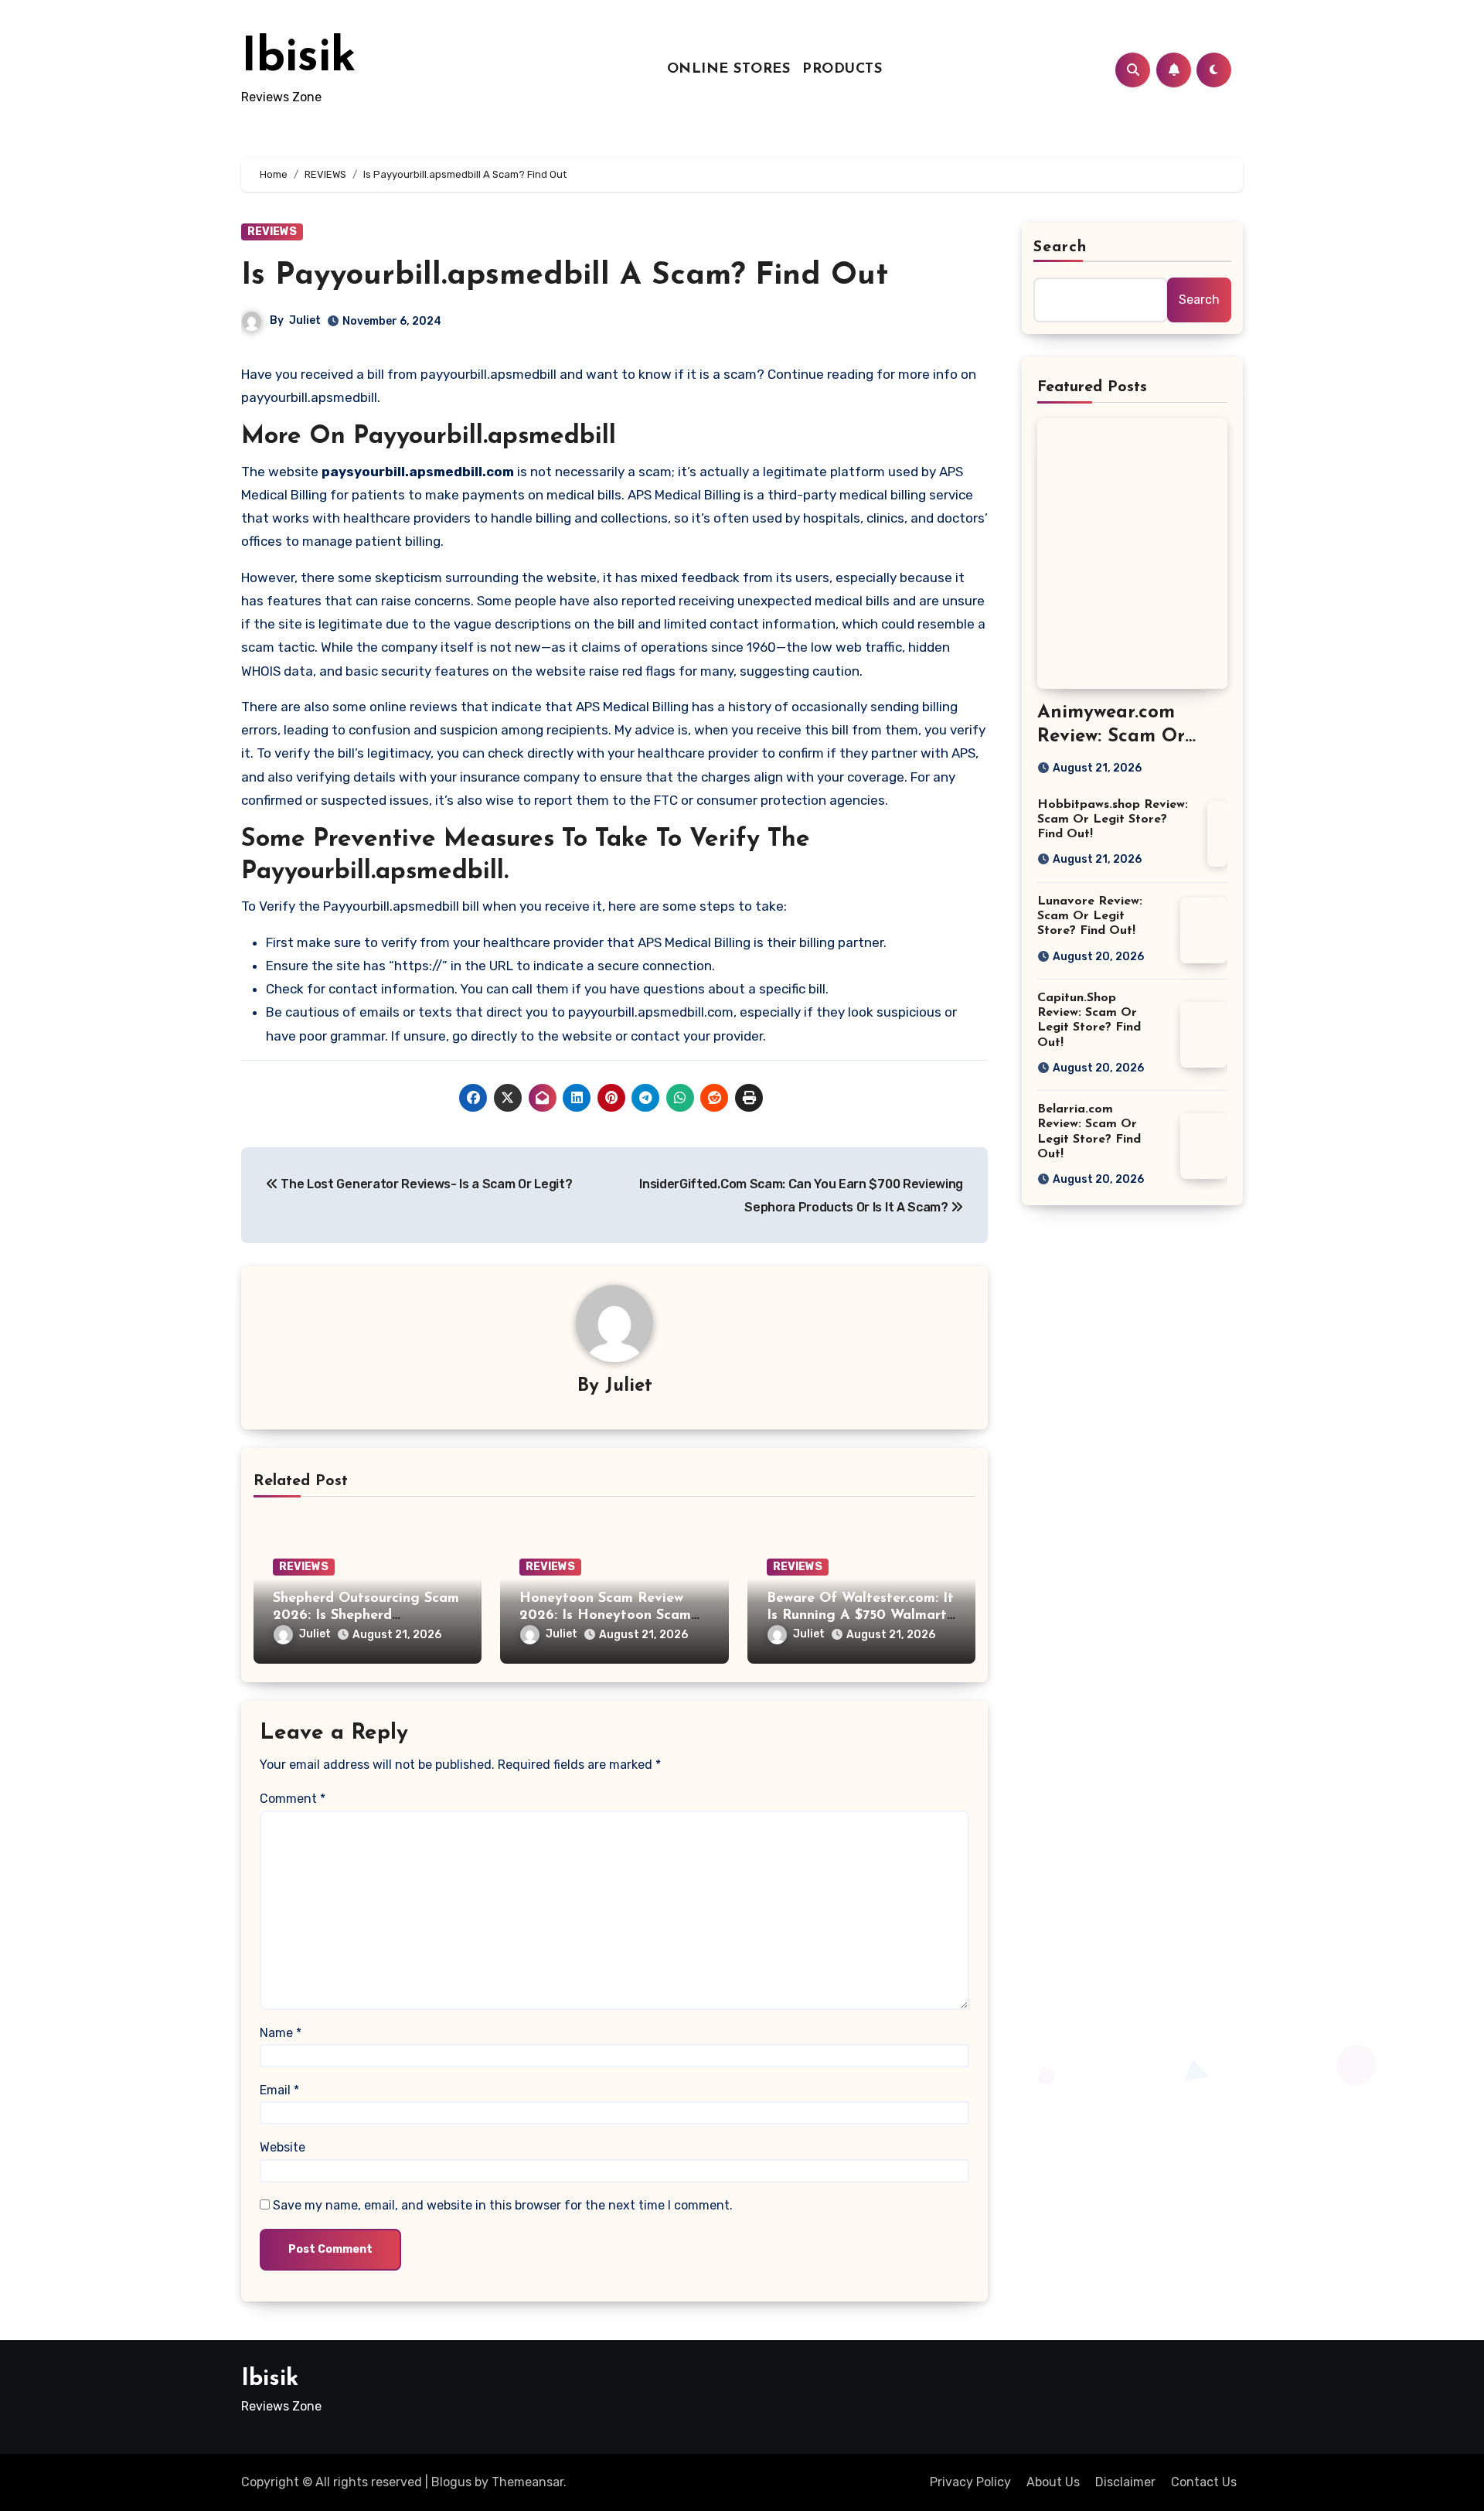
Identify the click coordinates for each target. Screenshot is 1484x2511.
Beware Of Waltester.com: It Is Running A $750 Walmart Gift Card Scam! (860, 1615)
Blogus (451, 2482)
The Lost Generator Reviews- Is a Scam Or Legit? (425, 1184)
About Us (1053, 2482)
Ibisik (299, 59)
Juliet (305, 320)
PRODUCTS (842, 70)
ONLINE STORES (729, 70)
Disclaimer (1125, 2482)
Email (279, 2090)
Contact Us (1204, 2482)
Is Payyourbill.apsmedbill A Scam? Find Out (565, 276)
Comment (293, 1799)
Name (281, 2033)
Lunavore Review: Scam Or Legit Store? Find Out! (1090, 916)
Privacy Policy (970, 2482)
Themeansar (528, 2482)
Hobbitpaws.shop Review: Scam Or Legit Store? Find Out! (1113, 819)
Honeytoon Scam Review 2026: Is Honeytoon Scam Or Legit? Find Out (605, 1615)
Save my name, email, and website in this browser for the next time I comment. (503, 2205)
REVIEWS (272, 232)
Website (283, 2147)
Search (1060, 247)
